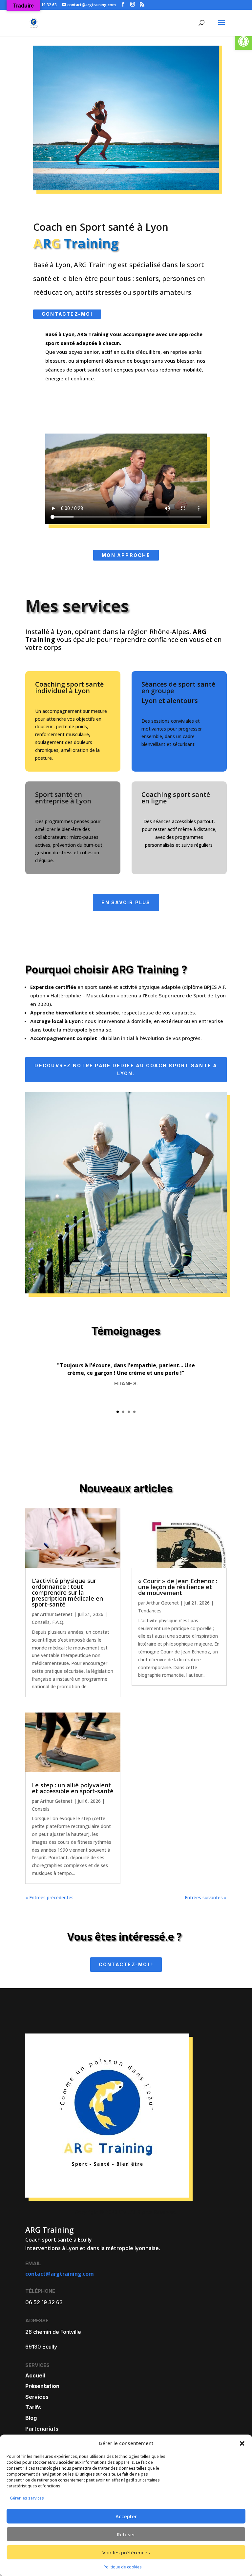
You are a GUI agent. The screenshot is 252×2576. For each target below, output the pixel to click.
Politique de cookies (123, 2567)
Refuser (126, 2534)
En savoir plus (126, 902)
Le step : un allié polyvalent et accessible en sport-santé (73, 1788)
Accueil (35, 2375)
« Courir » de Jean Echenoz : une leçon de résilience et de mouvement (178, 1587)
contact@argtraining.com (60, 2274)
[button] (243, 41)
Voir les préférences (126, 2552)
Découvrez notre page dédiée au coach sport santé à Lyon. (126, 1069)
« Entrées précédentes (49, 1897)
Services (37, 2397)
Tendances (150, 1611)
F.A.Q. (58, 1622)
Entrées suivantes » (206, 1897)
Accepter (126, 2516)
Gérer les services (27, 2498)
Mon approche (126, 555)
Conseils (41, 1622)
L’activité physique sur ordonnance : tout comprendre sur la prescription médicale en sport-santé (67, 1592)
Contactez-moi (67, 314)
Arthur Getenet (56, 1614)
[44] (126, 1292)
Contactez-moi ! (126, 1964)
